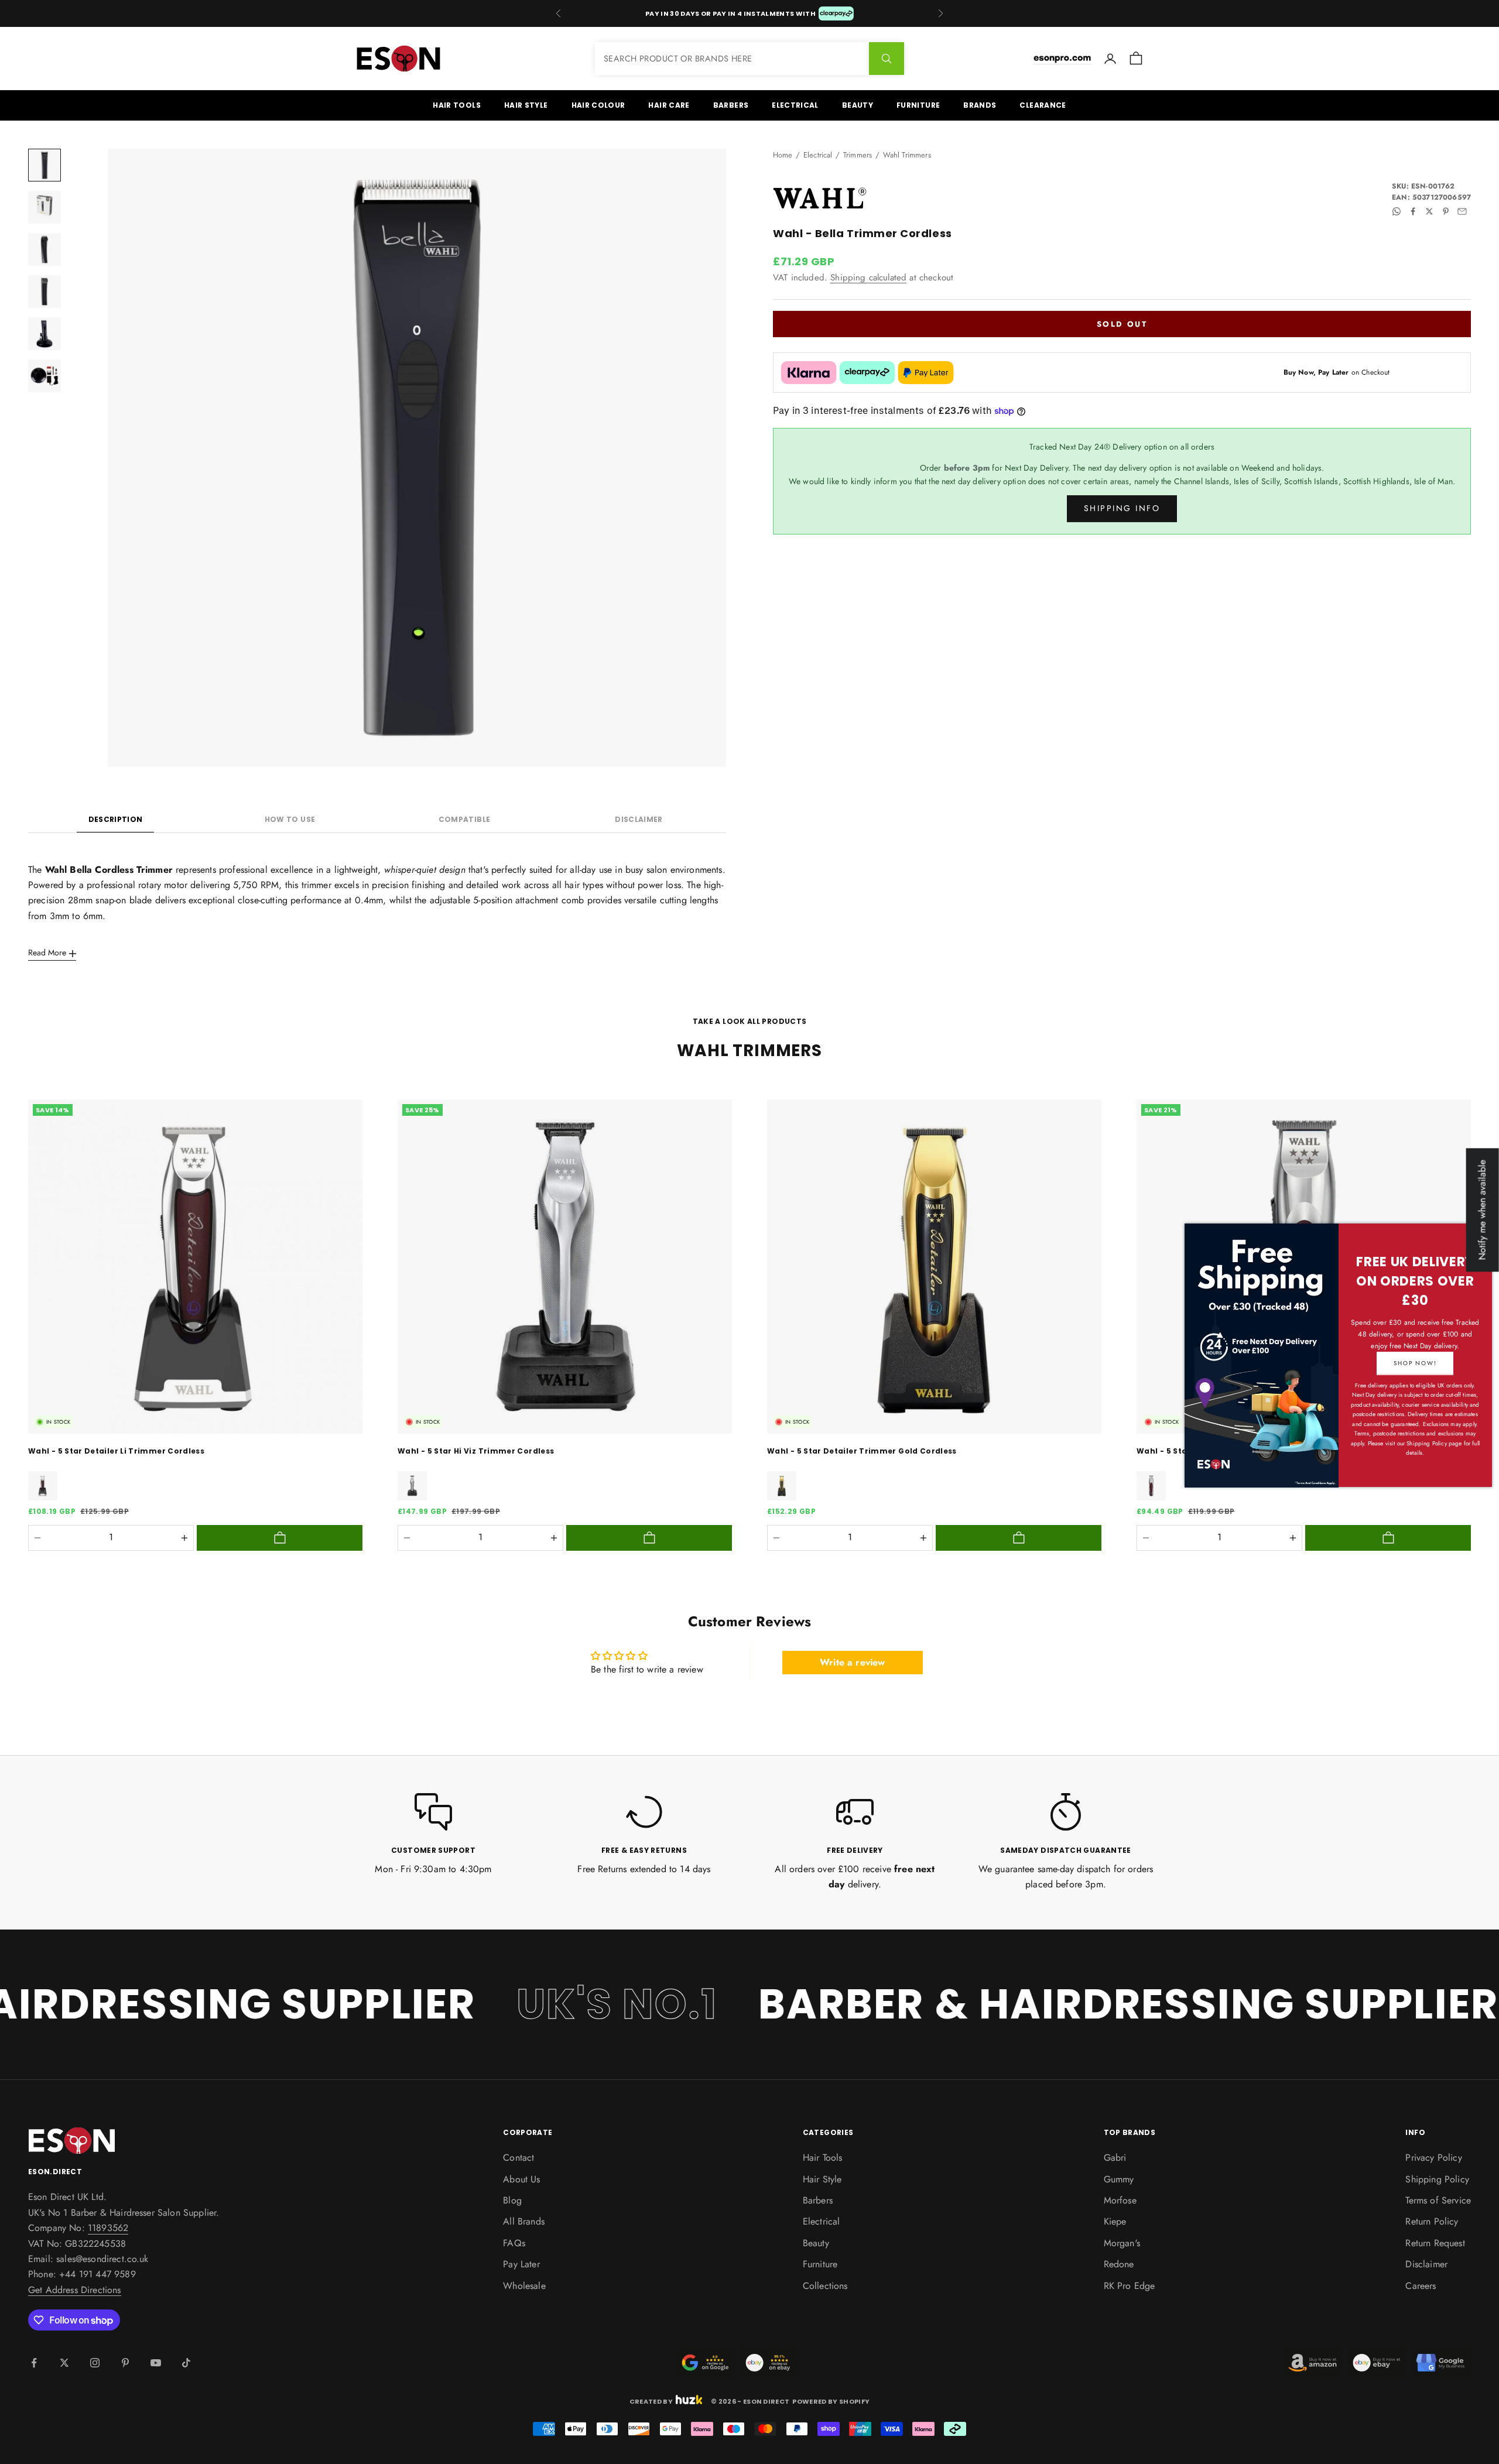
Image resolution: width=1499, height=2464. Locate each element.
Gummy (1119, 2179)
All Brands (524, 2221)
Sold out (1122, 323)
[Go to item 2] (45, 207)
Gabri (1115, 2158)
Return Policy (1432, 2221)
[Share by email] (1462, 211)
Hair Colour (598, 105)
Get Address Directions (75, 2290)
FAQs (514, 2243)
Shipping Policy (1437, 2179)
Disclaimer (639, 819)
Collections (825, 2286)
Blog (512, 2200)
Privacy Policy (1433, 2158)
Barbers (731, 105)
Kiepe (1115, 2221)
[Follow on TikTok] (186, 2363)
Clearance (1043, 105)
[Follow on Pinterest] (125, 2363)
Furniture (918, 105)
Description (116, 819)
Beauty (858, 105)
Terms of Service (1438, 2200)
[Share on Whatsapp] (1397, 211)
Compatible (465, 819)
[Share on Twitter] (1429, 211)
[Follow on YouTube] (156, 2363)
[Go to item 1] (45, 165)
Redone (1119, 2264)
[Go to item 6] (45, 376)
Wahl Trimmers (907, 155)
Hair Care (669, 105)
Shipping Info (1122, 508)
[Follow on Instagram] (95, 2363)
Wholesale (524, 2286)
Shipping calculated (868, 277)
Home (783, 155)
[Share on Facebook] (1413, 211)
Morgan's (1122, 2243)
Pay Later (521, 2264)
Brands (980, 105)
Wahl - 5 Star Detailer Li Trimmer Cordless (116, 1451)
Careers (1421, 2286)
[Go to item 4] (45, 292)
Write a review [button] (852, 1662)
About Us (521, 2179)
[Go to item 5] (45, 334)
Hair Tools (457, 105)
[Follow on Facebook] (34, 2363)
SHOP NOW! (1415, 1363)
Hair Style (526, 105)
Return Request (1435, 2243)
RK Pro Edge (1130, 2286)
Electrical (795, 105)
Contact (519, 2158)
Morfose (1120, 2200)
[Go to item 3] (45, 249)
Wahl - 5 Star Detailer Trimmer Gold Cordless (862, 1451)
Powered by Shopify (831, 2401)
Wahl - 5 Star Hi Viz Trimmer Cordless (476, 1451)
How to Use (290, 819)
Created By (651, 2400)
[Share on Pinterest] (1446, 211)
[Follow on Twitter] (64, 2363)
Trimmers (858, 155)
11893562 (108, 2228)
